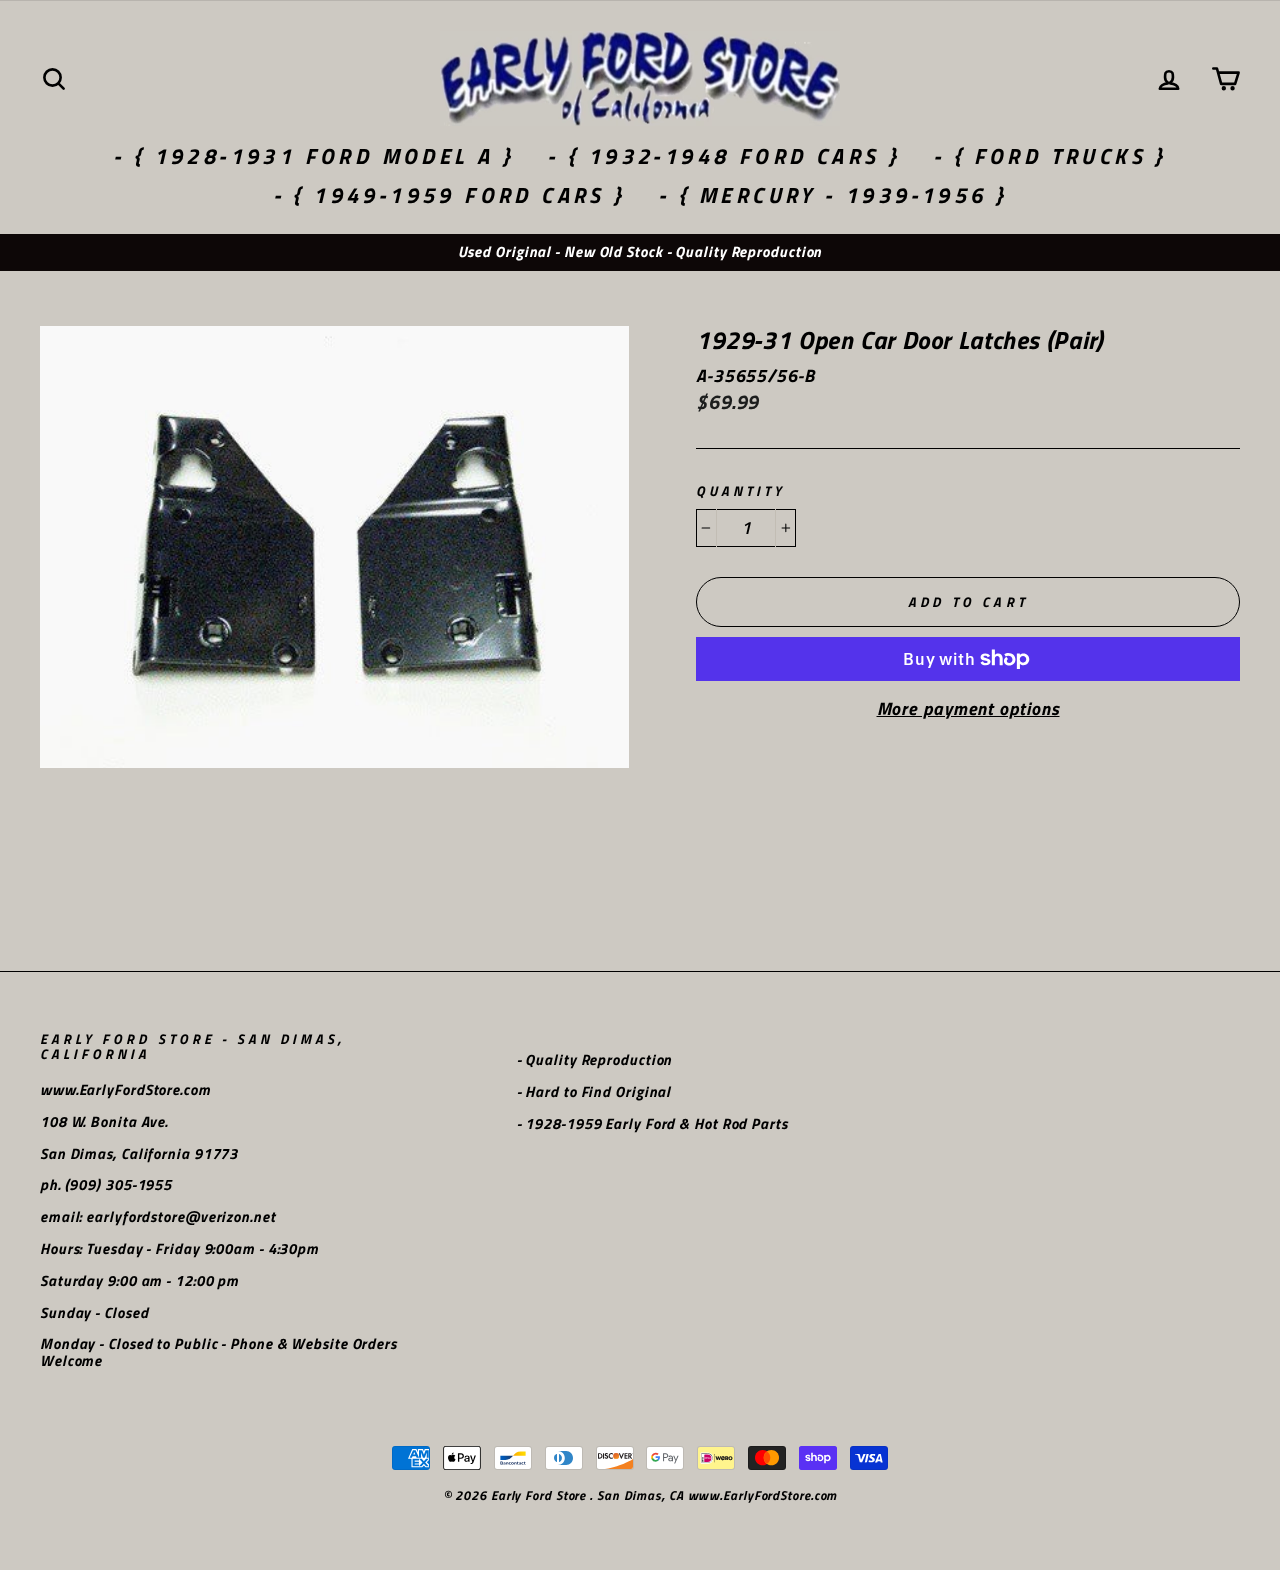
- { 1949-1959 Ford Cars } (449, 195)
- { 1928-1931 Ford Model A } (313, 156)
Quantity (740, 491)
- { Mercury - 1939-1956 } (832, 195)
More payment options (968, 709)
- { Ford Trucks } (1050, 156)
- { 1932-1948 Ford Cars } (723, 156)
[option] (640, 252)
